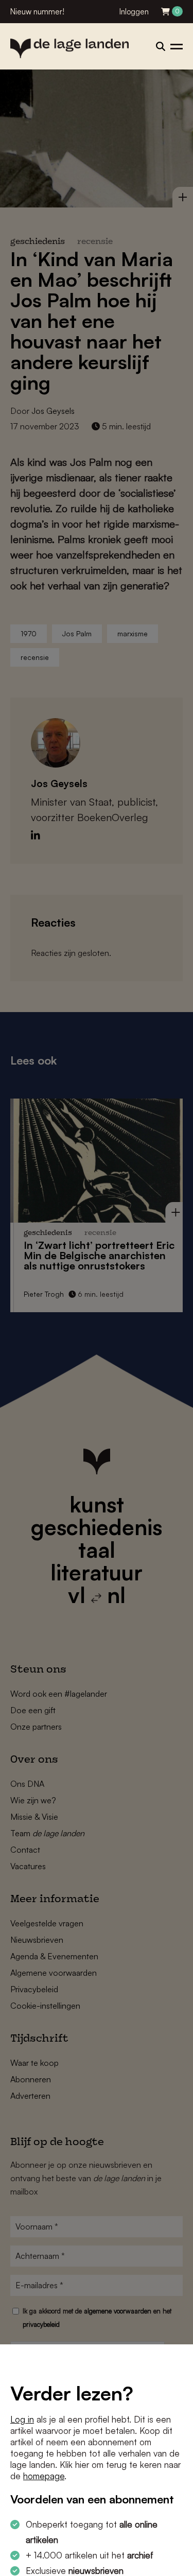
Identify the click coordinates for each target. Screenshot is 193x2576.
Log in (22, 2419)
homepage (44, 2476)
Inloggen (134, 12)
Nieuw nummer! (37, 12)
